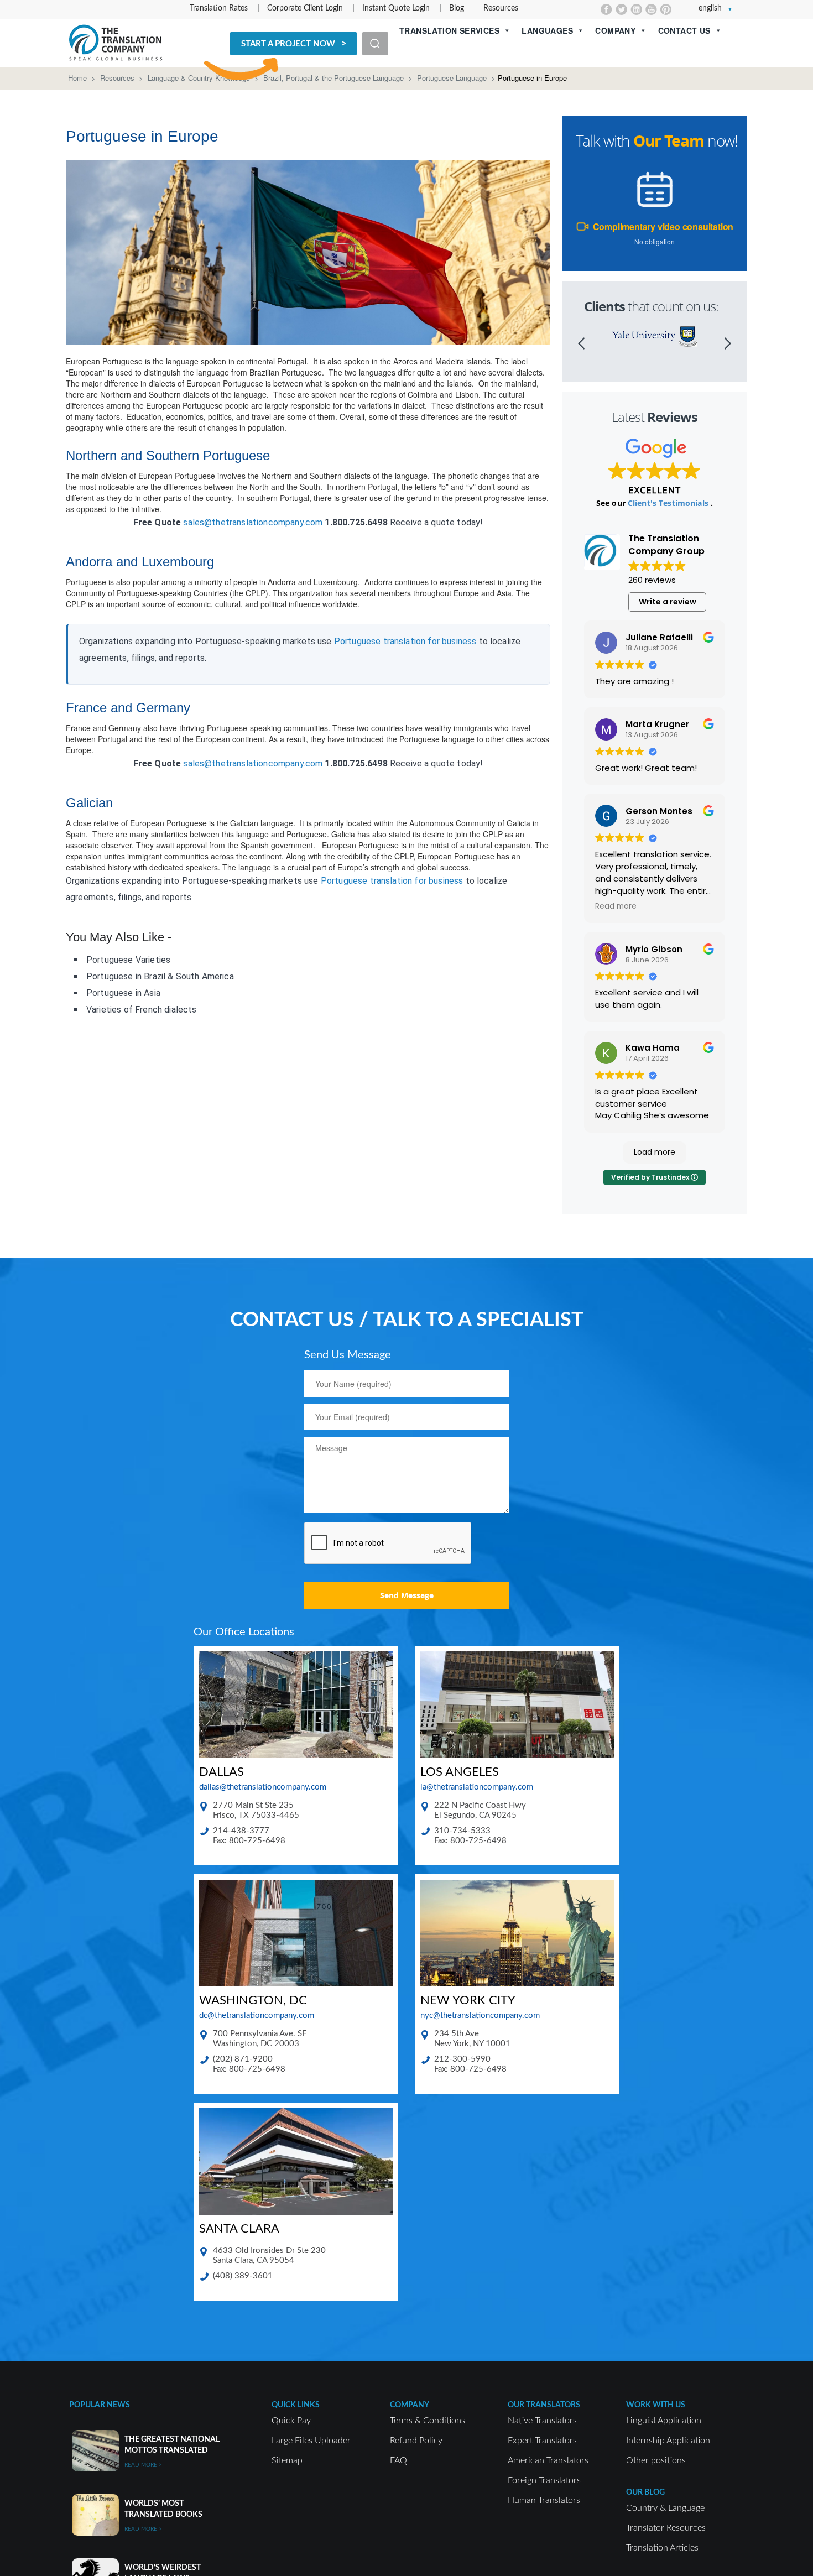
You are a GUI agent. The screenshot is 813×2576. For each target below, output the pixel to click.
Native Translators (542, 2421)
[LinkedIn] (636, 9)
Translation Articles (662, 2548)
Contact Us (684, 30)
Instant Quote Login (396, 8)
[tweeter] (621, 9)
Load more (655, 1152)
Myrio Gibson (654, 949)
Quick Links (296, 2405)
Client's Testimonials (669, 503)
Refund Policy (416, 2441)
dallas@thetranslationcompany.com (263, 1787)
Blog (457, 8)
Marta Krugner (657, 724)
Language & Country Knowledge (199, 78)
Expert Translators (542, 2441)
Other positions (656, 2460)
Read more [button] (616, 906)
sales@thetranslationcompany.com (253, 522)
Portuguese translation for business (405, 641)
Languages (547, 30)
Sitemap (287, 2460)
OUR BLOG (645, 2492)
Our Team (669, 141)
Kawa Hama (653, 1048)
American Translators (548, 2460)
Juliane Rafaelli (659, 637)
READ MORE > (143, 2465)
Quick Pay (291, 2421)
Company (615, 30)
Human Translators (544, 2500)
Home (77, 78)
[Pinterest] (666, 9)
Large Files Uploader (311, 2441)
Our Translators (544, 2405)
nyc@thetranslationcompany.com (480, 2016)
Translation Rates (219, 8)
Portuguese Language (452, 78)
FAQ (398, 2460)
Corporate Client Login (305, 8)
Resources (501, 8)
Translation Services (449, 30)
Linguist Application (664, 2421)
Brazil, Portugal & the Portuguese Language (333, 78)
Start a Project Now (288, 44)
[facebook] (606, 9)
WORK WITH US (656, 2405)
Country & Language (665, 2508)
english (710, 8)
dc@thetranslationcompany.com (257, 2016)
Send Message (407, 1595)
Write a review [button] (668, 602)
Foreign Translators (544, 2480)
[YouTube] (651, 9)
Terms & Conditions (428, 2421)
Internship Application (668, 2441)
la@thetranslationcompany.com (477, 1787)
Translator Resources (666, 2528)
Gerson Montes (659, 811)
